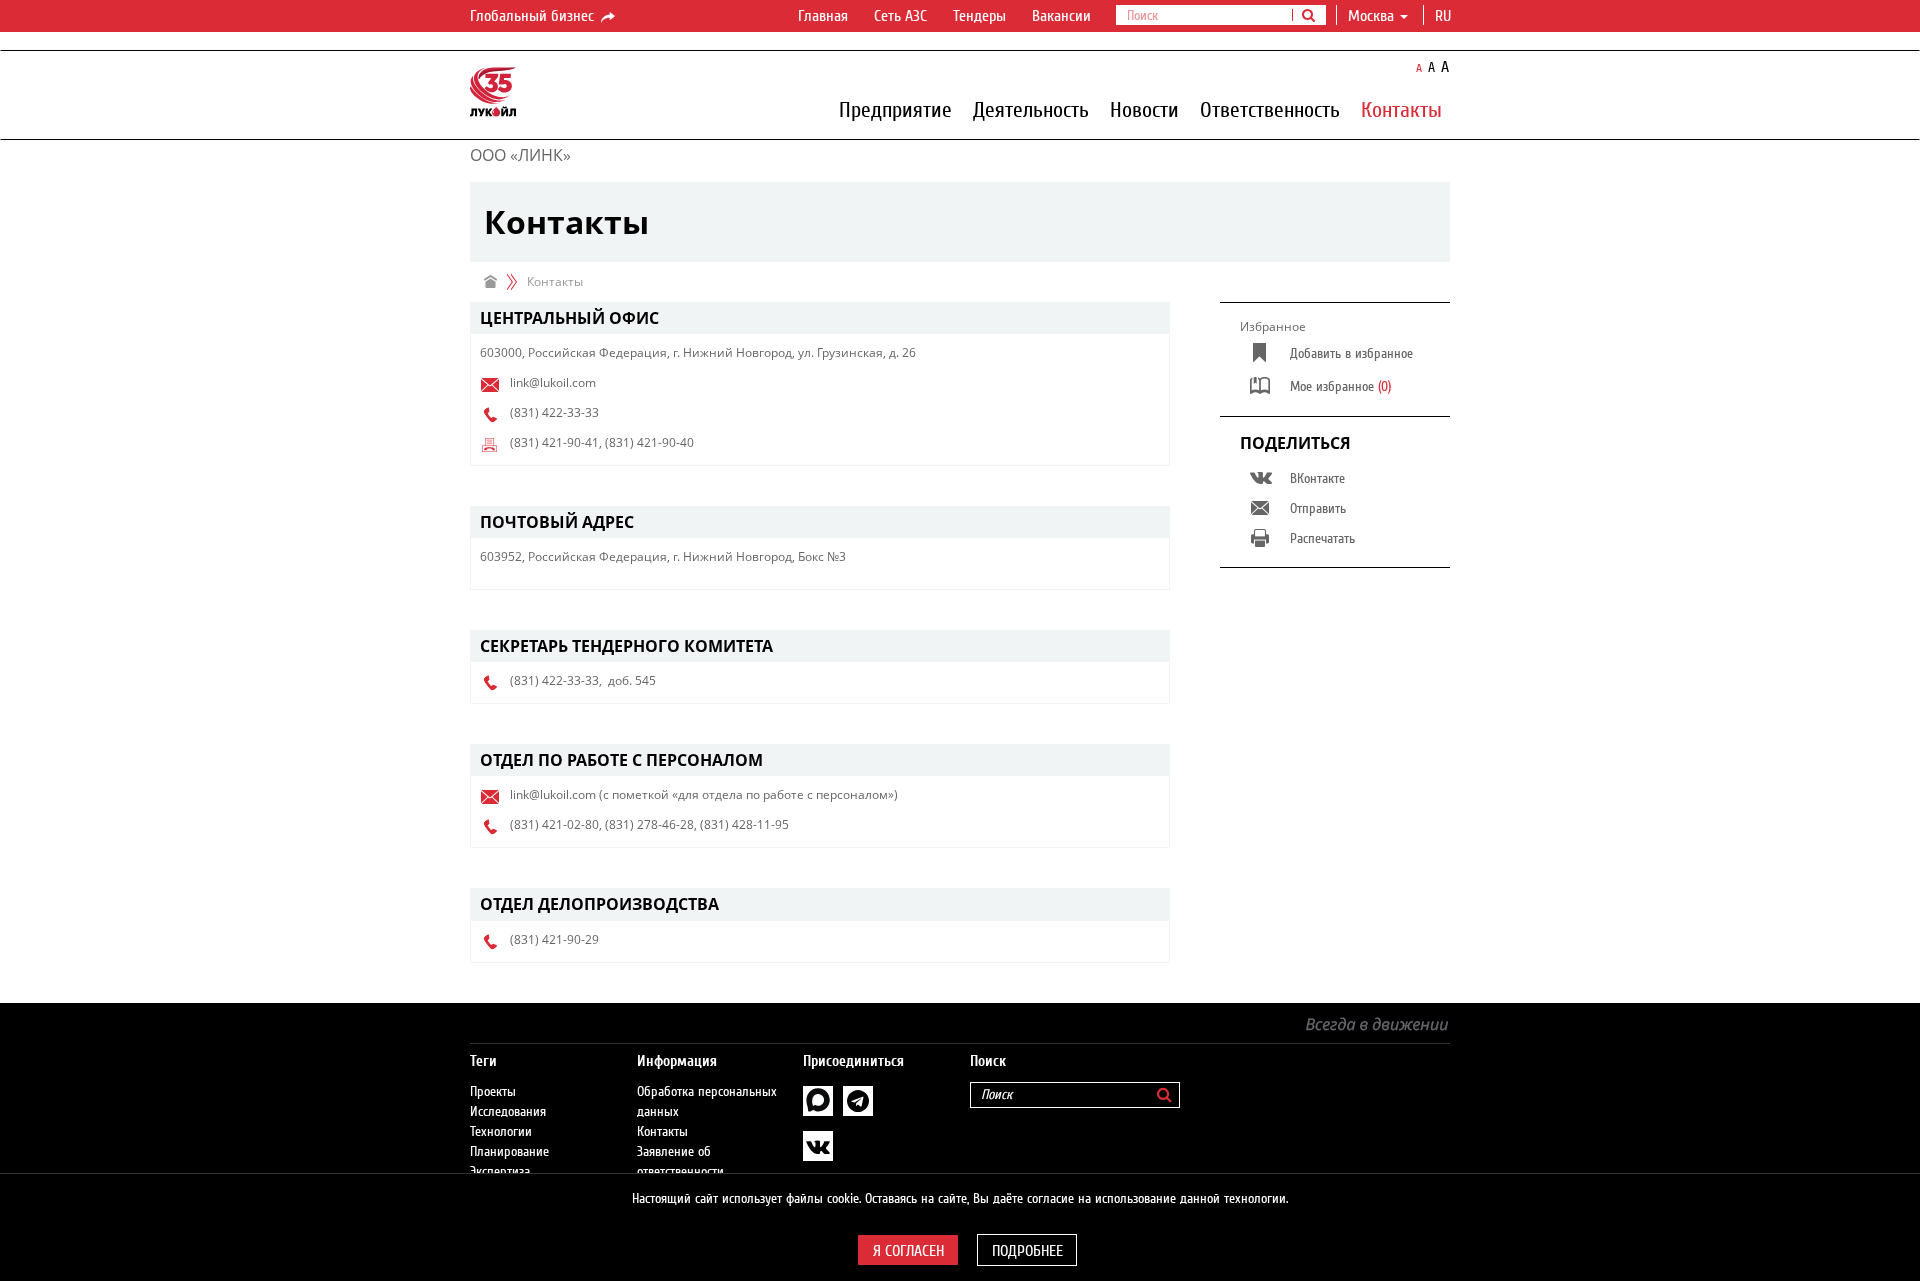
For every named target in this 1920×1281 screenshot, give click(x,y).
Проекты (493, 1092)
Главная (823, 16)
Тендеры (979, 16)
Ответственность (1270, 109)
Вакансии (1061, 16)
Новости (1144, 109)
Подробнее (1027, 1251)
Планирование (509, 1152)
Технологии (501, 1132)
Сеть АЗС (900, 16)
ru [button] (1445, 16)
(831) (524, 412)
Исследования (508, 1112)
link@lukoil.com (553, 382)
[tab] (820, 318)
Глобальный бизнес (534, 16)
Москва (1371, 16)
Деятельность (1031, 109)
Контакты (1401, 109)
